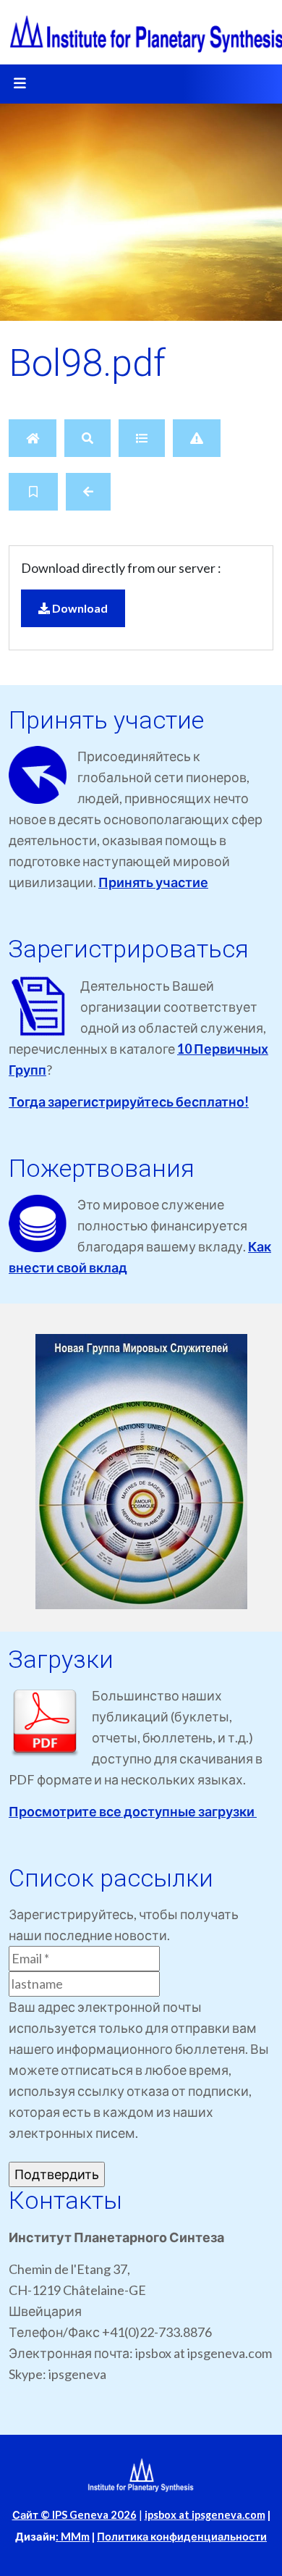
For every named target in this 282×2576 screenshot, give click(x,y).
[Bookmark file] (33, 492)
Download (79, 608)
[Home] (33, 438)
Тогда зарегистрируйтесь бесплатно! (129, 1102)
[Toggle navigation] (20, 84)
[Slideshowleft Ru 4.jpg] (141, 1472)
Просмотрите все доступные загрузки (133, 1811)
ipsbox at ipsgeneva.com (205, 2515)
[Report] (197, 438)
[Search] (87, 438)
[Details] (142, 438)
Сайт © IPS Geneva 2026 (74, 2515)
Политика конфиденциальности (182, 2537)
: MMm (73, 2537)
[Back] (88, 492)
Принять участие (153, 882)
